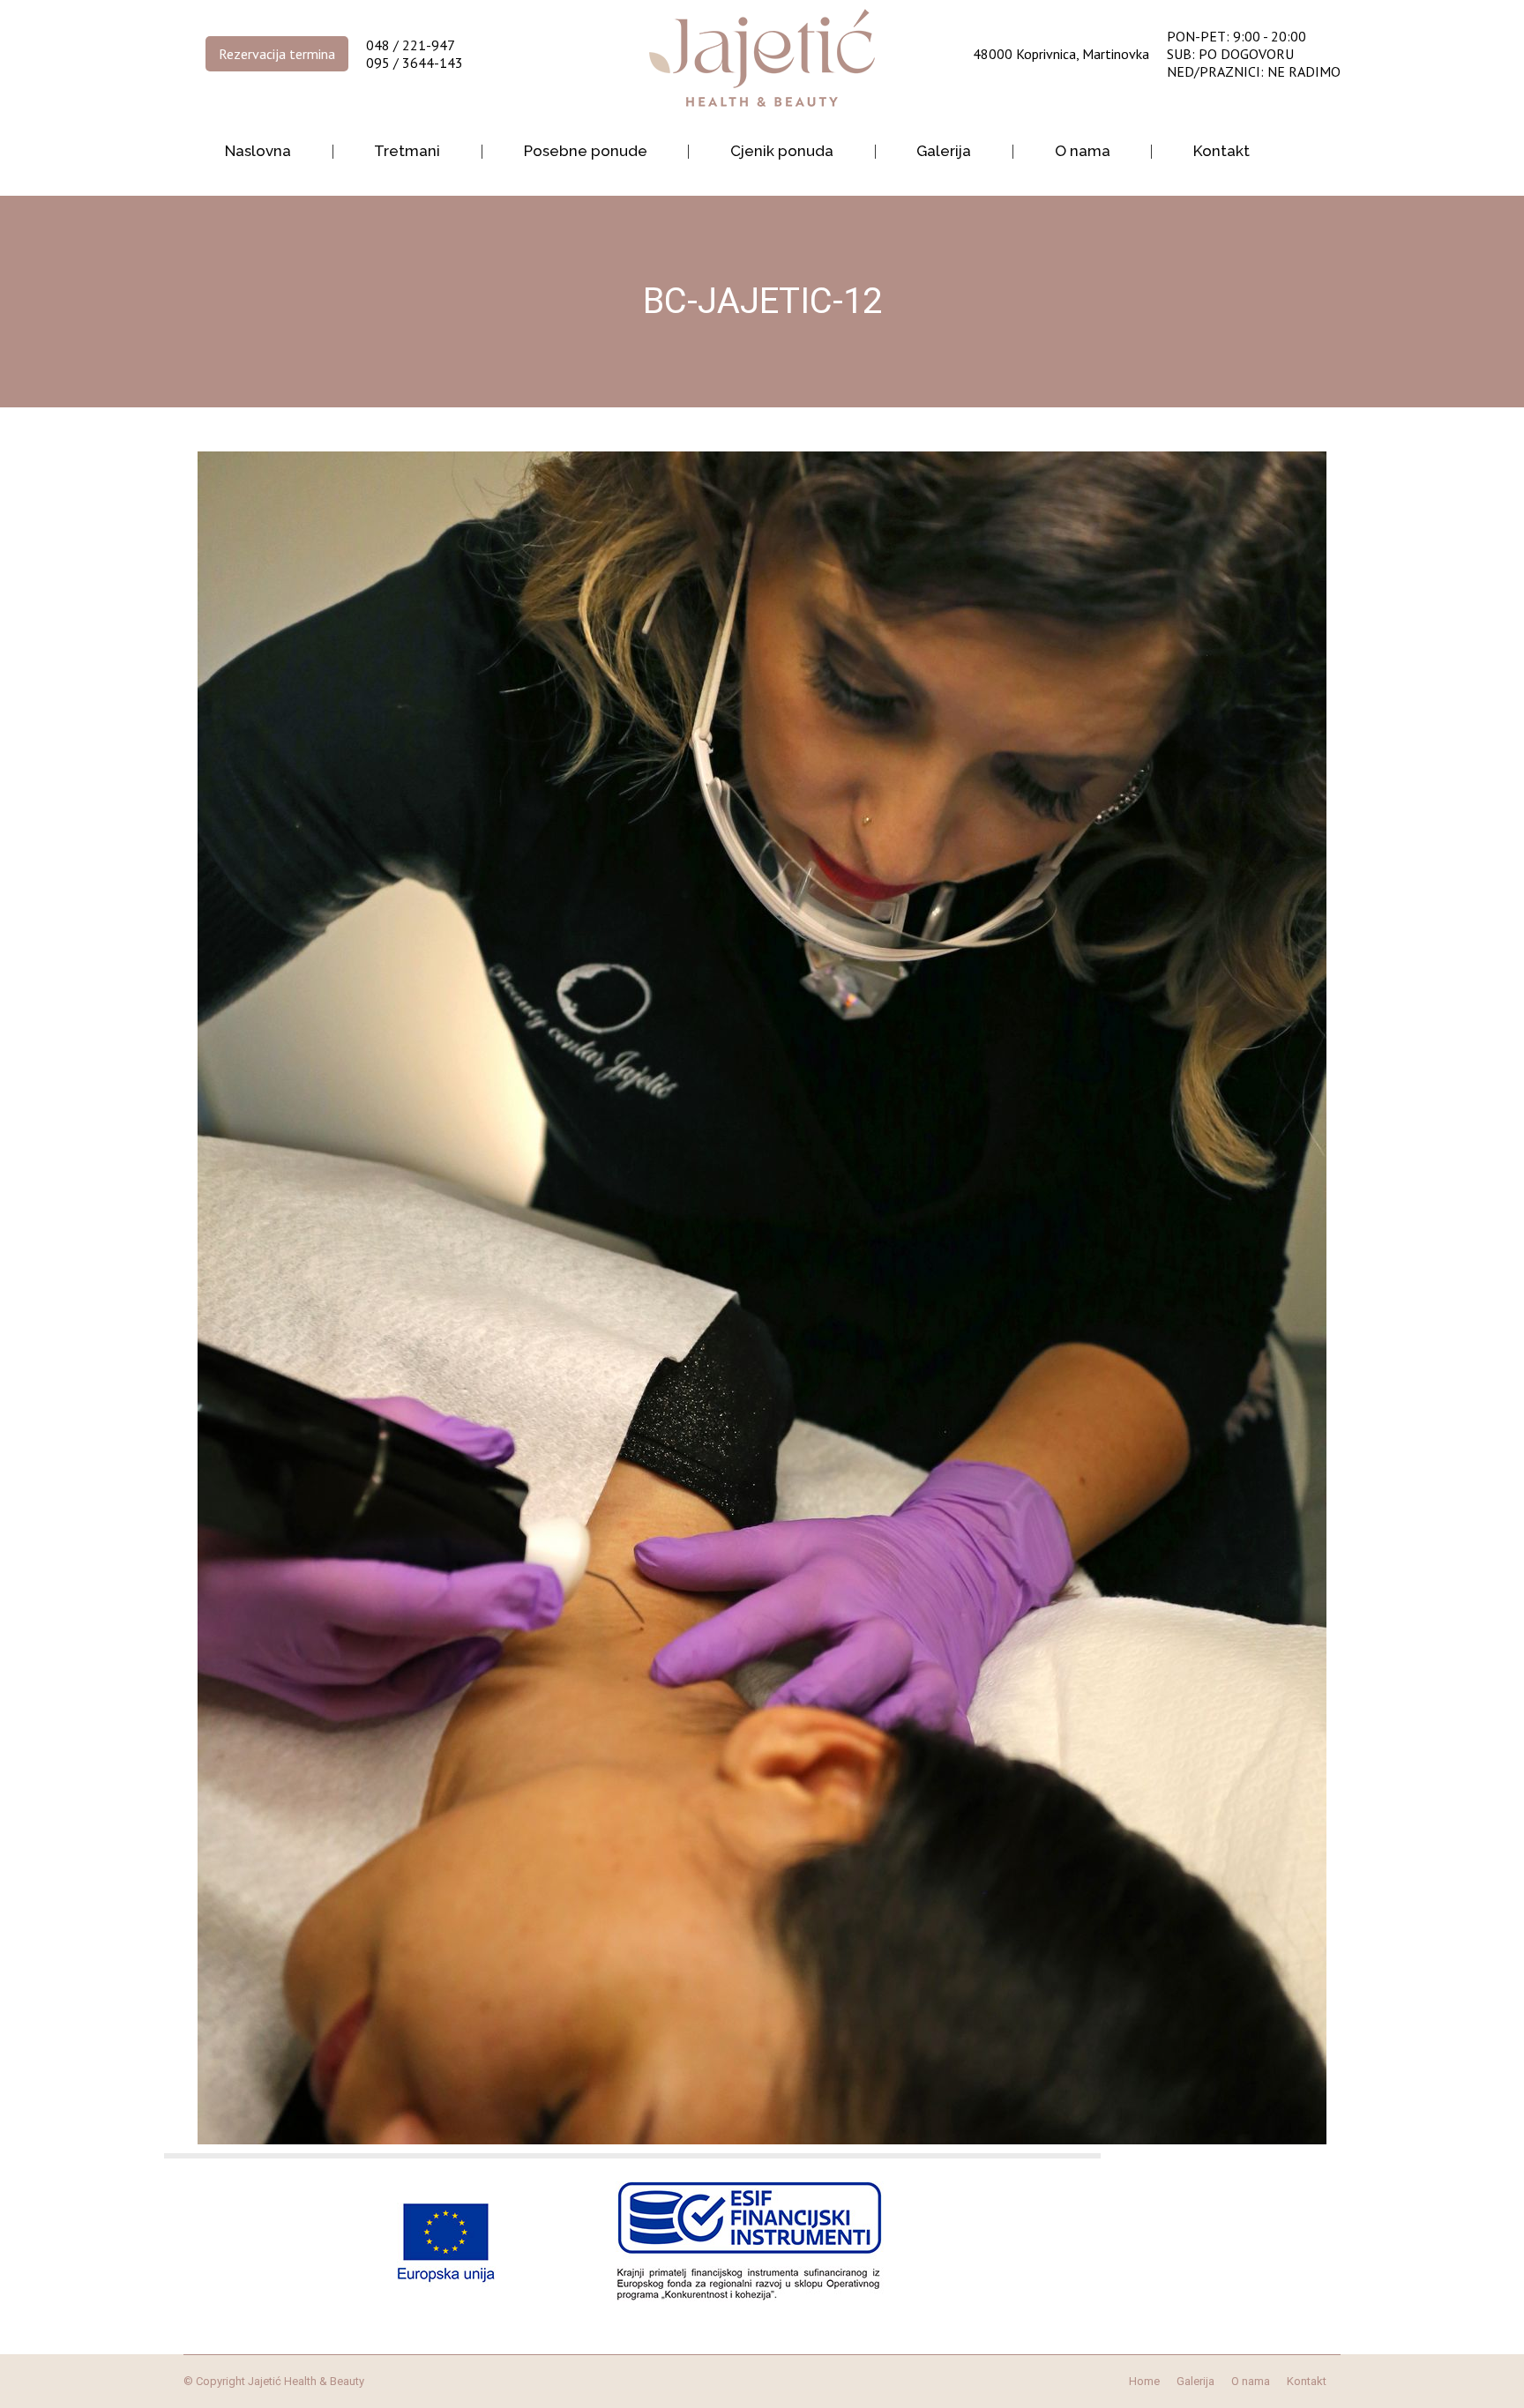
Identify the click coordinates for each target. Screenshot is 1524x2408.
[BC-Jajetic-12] (762, 1298)
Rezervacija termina (277, 54)
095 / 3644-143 (415, 63)
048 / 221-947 (411, 45)
